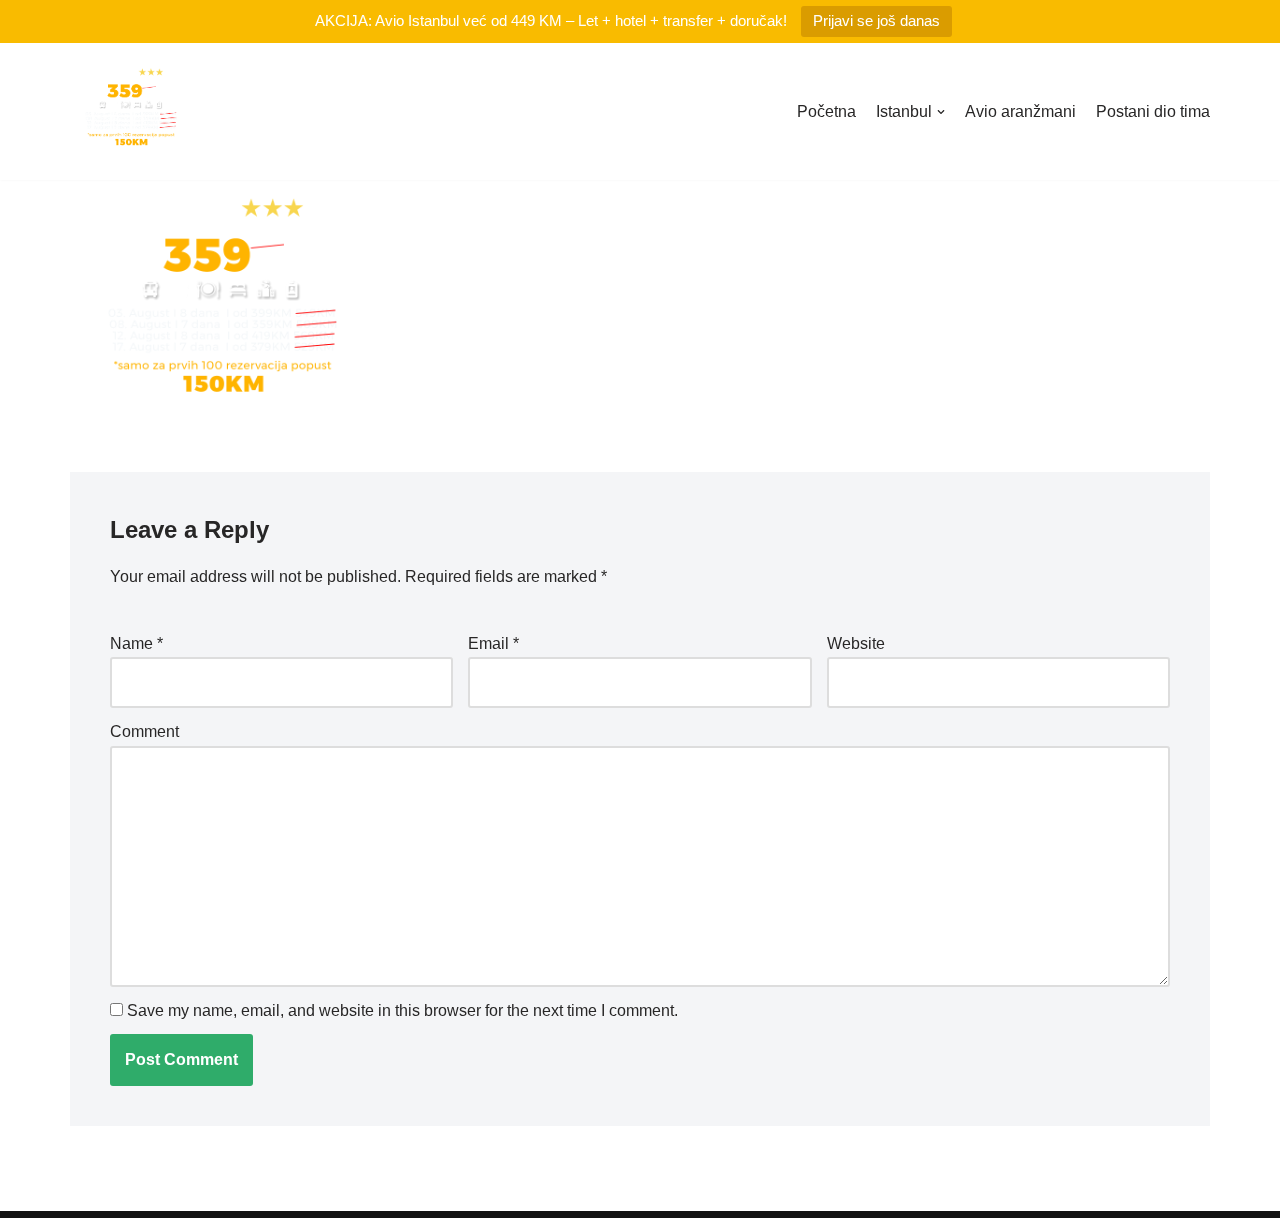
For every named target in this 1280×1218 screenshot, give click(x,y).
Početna (826, 111)
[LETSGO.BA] (130, 111)
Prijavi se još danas (876, 20)
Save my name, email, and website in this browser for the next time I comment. (402, 1010)
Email (493, 643)
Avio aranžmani (1020, 111)
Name (136, 643)
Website (856, 643)
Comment (144, 731)
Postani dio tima (1153, 111)
